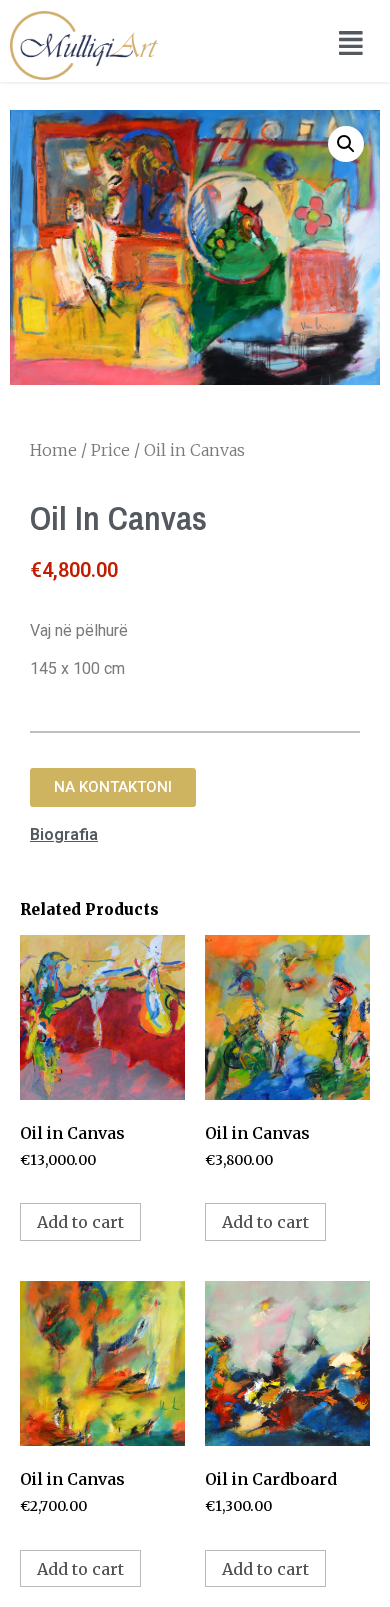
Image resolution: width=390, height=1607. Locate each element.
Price (110, 450)
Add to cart (80, 1222)
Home (53, 450)
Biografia (64, 834)
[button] (113, 787)
